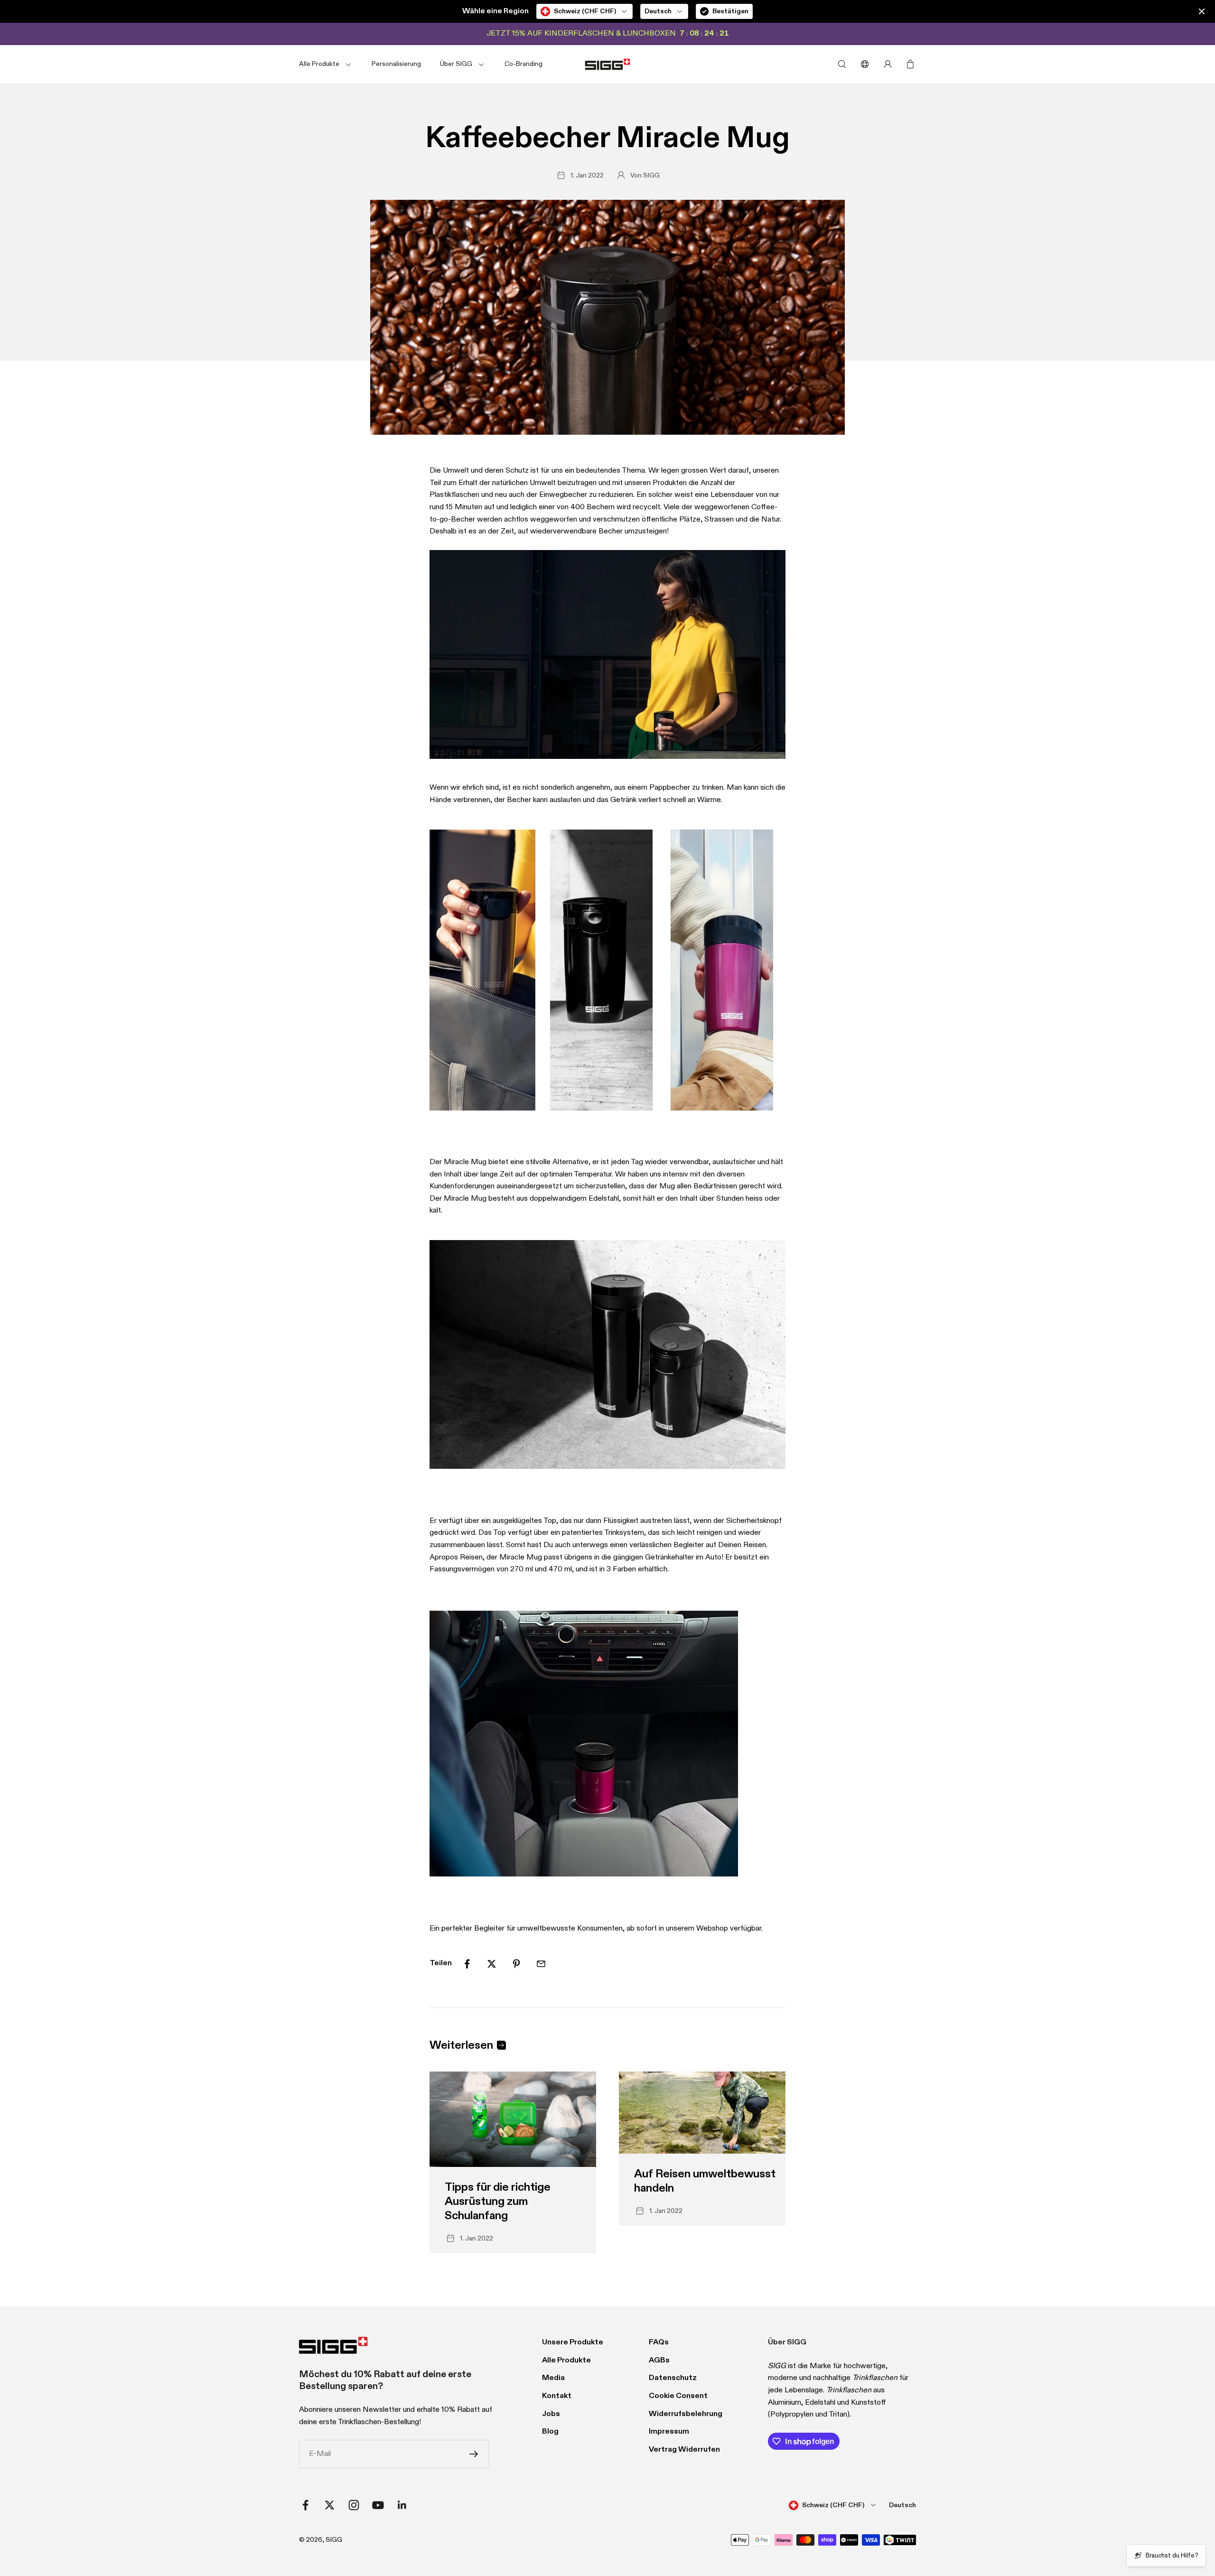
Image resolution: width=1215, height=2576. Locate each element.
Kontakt (557, 2396)
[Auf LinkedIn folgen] (402, 2505)
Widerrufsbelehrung (686, 2414)
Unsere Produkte (573, 2343)
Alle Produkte (566, 2361)
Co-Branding (523, 64)
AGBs (659, 2361)
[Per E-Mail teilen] (541, 1964)
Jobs (551, 2414)
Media (553, 2378)
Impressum (669, 2432)
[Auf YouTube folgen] (378, 2505)
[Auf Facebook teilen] (467, 1964)
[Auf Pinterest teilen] (516, 1964)
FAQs (659, 2343)
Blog (550, 2432)
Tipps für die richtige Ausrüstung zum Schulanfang (498, 2202)
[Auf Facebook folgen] (305, 2505)
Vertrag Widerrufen (684, 2450)
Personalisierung (396, 64)
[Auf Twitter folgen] (330, 2505)
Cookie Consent (678, 2396)
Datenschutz (673, 2378)
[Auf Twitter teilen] (492, 1964)
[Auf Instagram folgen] (354, 2505)
